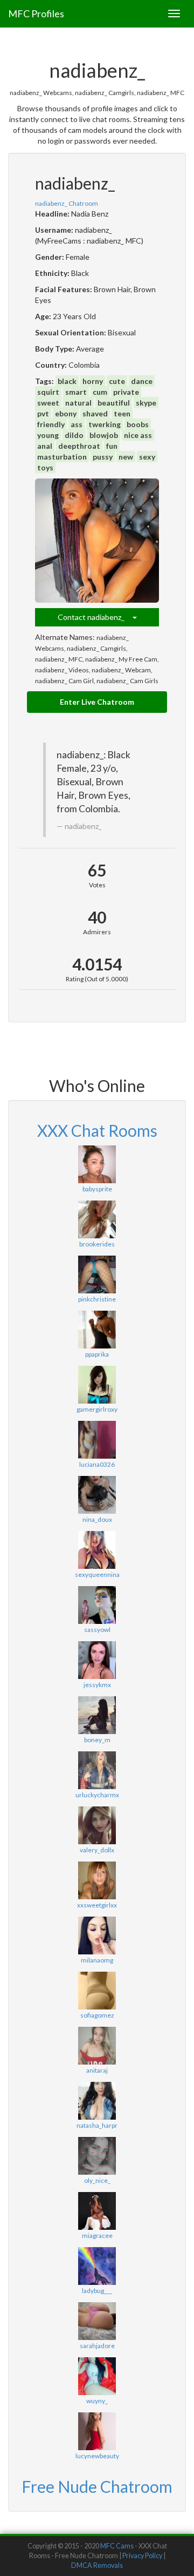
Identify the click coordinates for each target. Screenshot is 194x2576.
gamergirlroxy (97, 1409)
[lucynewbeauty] (97, 2431)
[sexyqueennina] (97, 1550)
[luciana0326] (97, 1440)
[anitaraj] (97, 2046)
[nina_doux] (97, 1495)
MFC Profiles (36, 14)
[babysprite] (97, 1164)
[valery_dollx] (97, 1825)
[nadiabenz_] (97, 541)
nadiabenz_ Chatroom (67, 203)
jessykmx (97, 1685)
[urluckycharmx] (97, 1770)
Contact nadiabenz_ (95, 617)
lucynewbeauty (97, 2456)
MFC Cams (117, 2546)
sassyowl (97, 1630)
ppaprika (97, 1354)
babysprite (97, 1189)
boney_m (97, 1740)
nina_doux (97, 1519)
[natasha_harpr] (97, 2101)
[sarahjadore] (97, 2321)
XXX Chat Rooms (97, 1130)
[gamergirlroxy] (97, 1385)
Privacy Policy (142, 2556)
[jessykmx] (97, 1660)
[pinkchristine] (97, 1274)
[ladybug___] (97, 2266)
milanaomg (97, 1960)
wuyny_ (97, 2401)
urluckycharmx (97, 1795)
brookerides (97, 1244)
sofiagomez (97, 2015)
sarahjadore (97, 2346)
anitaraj (97, 2070)
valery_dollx (97, 1850)
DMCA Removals (97, 2565)
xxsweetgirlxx (97, 1905)
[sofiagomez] (97, 1991)
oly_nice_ (97, 2180)
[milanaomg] (97, 1936)
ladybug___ (97, 2291)
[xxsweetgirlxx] (97, 1880)
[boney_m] (97, 1715)
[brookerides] (97, 1219)
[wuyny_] (97, 2376)
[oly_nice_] (97, 2156)
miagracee (97, 2236)
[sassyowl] (97, 1605)
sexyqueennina (97, 1574)
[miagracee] (97, 2211)
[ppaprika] (97, 1330)
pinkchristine (97, 1299)
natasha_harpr (97, 2125)
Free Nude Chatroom (97, 2486)
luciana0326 (97, 1464)
